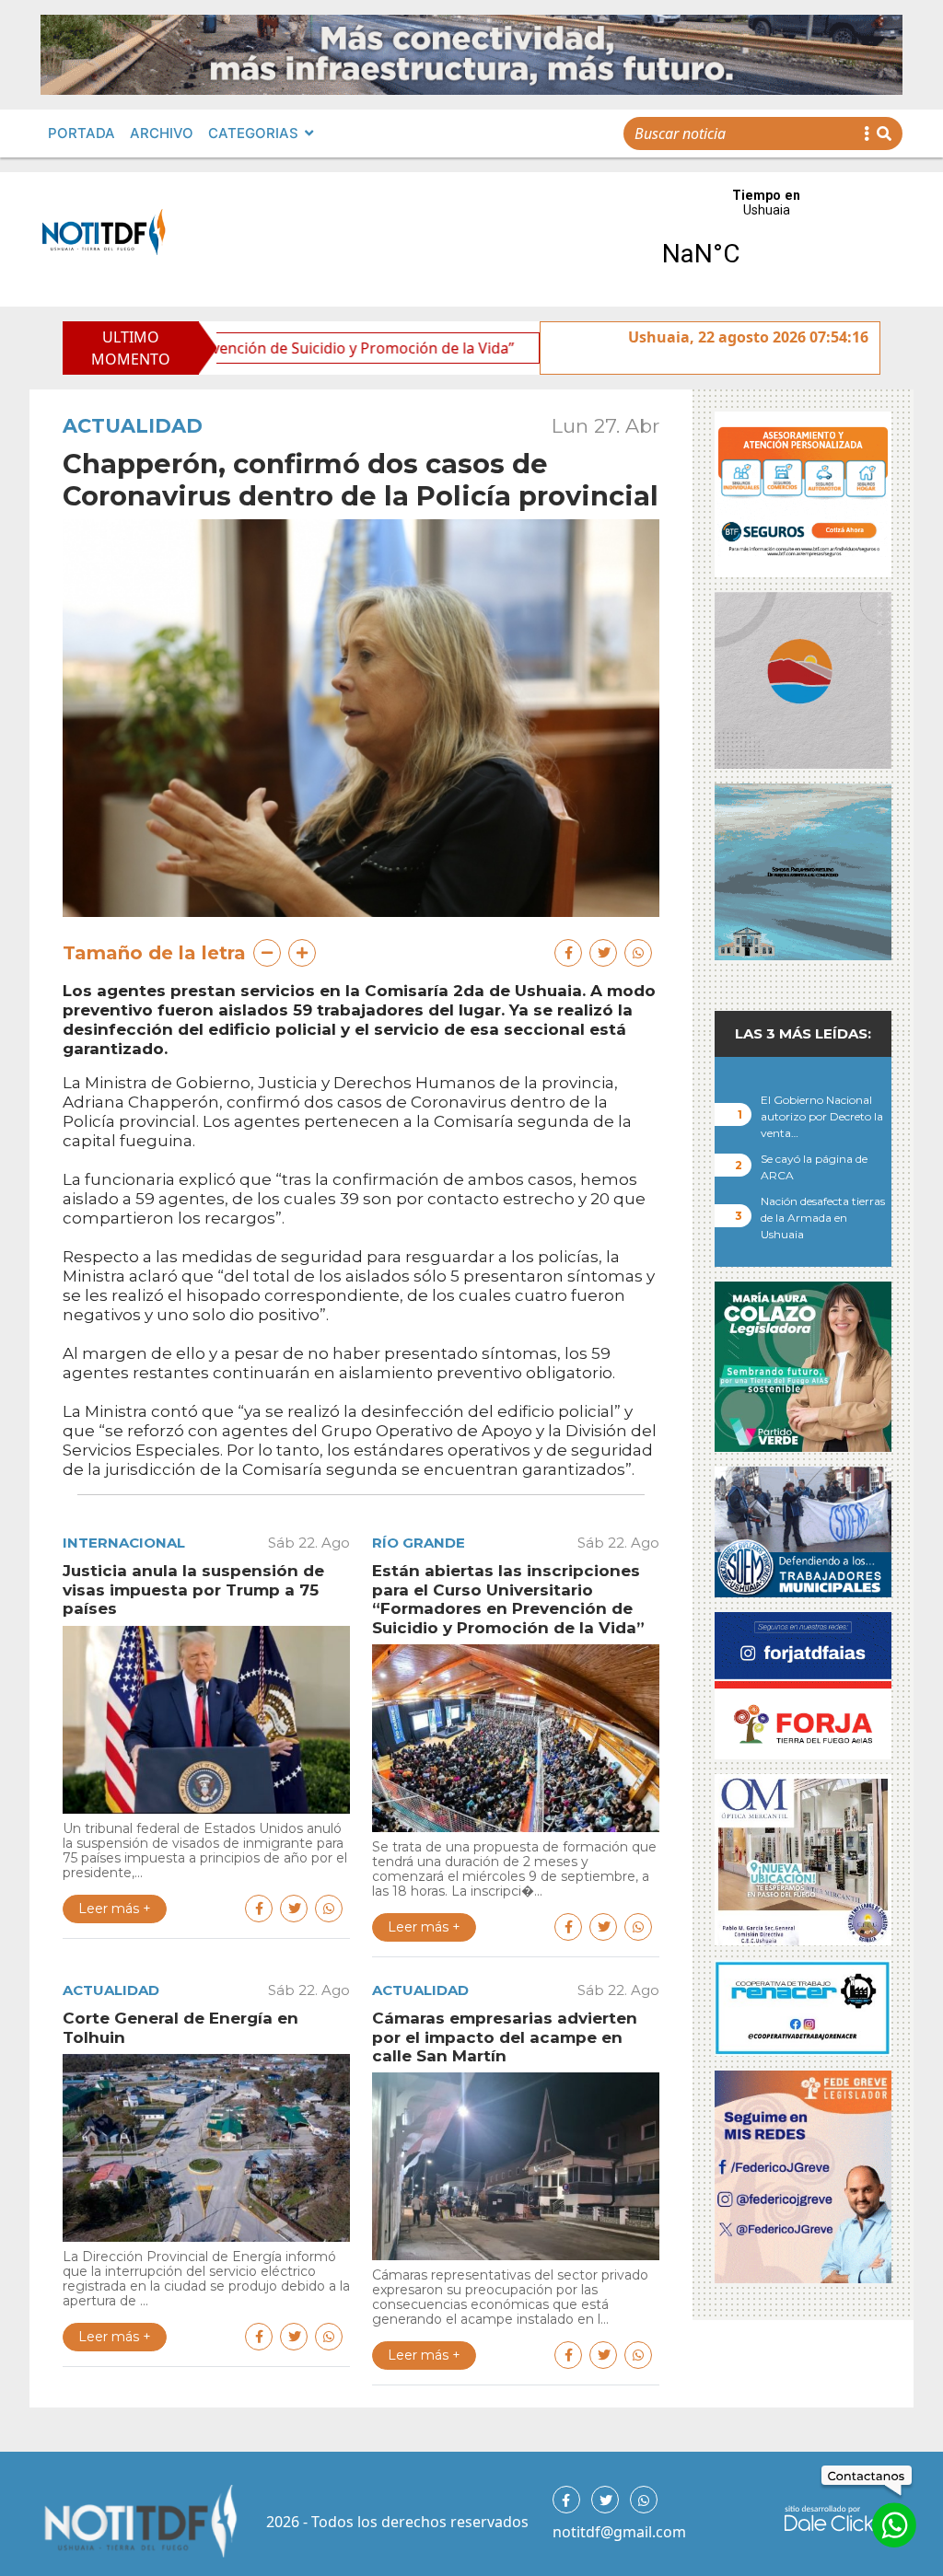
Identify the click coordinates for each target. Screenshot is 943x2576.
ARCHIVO (162, 133)
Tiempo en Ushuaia (766, 239)
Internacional (124, 1543)
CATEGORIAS (253, 133)
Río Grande (419, 1543)
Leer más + (115, 1909)
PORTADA (81, 133)
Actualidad (133, 426)
